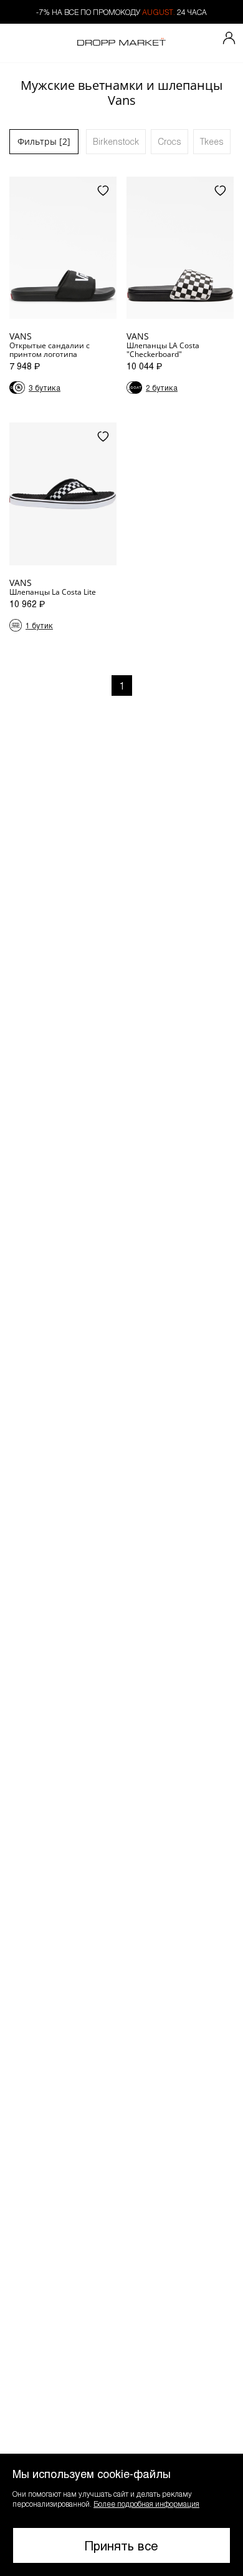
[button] (121, 2515)
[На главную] (121, 43)
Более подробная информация (146, 2504)
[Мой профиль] (229, 39)
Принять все (121, 2545)
